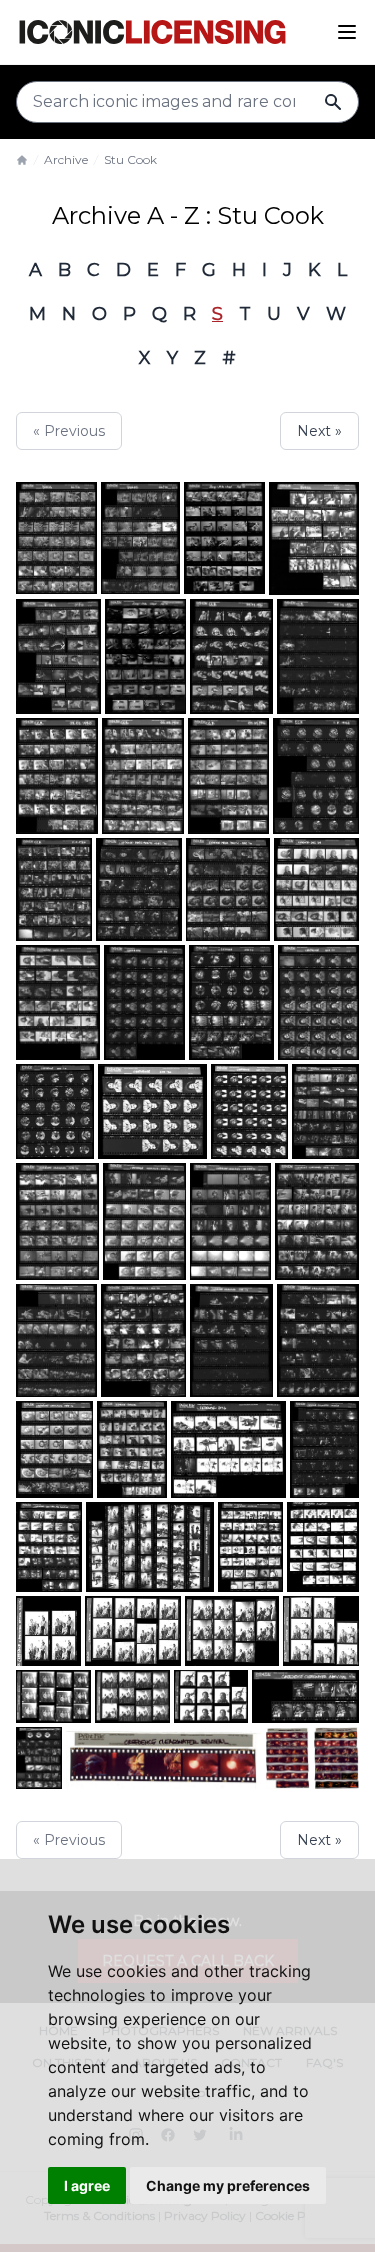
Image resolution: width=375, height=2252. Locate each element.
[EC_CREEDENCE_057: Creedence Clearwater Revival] (144, 1002)
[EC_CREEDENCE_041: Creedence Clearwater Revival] (132, 1449)
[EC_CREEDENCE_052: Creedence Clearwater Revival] (249, 1112)
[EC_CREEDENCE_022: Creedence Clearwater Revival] (163, 1758)
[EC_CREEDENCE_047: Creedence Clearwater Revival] (317, 1221)
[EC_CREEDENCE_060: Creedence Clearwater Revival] (228, 889)
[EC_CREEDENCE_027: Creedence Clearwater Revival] (133, 1696)
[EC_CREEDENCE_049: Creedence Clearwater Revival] (144, 1221)
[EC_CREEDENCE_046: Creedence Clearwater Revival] (56, 1340)
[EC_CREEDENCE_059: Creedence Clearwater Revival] (316, 889)
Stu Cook (130, 159)
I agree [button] (87, 2185)
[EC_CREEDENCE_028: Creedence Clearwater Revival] (53, 1696)
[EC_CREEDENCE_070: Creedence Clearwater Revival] (145, 657)
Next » (319, 431)
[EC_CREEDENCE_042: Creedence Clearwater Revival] (54, 1449)
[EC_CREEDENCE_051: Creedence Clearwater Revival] (325, 1112)
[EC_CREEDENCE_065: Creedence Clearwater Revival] (143, 775)
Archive (66, 159)
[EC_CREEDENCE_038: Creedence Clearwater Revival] (49, 1547)
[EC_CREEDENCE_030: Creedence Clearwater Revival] (232, 1631)
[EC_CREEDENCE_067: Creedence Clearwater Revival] (318, 657)
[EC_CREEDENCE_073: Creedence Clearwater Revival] (58, 657)
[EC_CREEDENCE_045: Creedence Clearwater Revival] (143, 1340)
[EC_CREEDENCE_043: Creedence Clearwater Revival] (318, 1340)
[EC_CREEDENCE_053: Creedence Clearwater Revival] (152, 1112)
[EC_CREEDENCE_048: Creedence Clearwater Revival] (231, 1221)
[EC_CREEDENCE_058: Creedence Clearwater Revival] (58, 1002)
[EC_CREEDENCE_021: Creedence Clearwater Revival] (287, 1758)
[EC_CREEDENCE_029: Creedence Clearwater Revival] (321, 1631)
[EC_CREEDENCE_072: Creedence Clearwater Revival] (56, 538)
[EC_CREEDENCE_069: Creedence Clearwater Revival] (224, 538)
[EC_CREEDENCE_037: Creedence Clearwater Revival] (150, 1547)
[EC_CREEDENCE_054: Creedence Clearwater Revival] (55, 1112)
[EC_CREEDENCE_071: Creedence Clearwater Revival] (141, 538)
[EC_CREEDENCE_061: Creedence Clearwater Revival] (139, 889)
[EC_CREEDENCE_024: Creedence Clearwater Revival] (305, 1696)
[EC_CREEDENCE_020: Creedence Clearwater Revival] (336, 1758)
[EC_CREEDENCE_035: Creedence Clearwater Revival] (323, 1547)
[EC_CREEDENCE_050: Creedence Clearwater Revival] (57, 1221)
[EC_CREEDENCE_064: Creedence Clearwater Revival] (228, 775)
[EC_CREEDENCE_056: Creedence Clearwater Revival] (231, 1002)
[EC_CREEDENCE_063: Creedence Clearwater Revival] (316, 775)
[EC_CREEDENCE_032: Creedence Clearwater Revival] (133, 1631)
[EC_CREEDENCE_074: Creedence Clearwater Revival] (314, 538)
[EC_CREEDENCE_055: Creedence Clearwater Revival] (318, 1002)
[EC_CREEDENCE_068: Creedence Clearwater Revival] (232, 657)
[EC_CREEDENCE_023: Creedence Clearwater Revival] (39, 1758)
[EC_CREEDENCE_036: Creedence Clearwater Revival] (250, 1547)
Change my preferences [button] (228, 2185)
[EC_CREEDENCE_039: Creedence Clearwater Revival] (324, 1449)
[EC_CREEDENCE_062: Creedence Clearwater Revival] (54, 889)
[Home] (22, 160)
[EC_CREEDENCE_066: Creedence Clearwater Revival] (57, 775)
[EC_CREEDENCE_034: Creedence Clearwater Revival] (48, 1631)
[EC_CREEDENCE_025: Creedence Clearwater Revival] (210, 1696)
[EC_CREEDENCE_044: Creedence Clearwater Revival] (231, 1340)
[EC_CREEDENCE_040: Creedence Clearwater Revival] (228, 1449)
